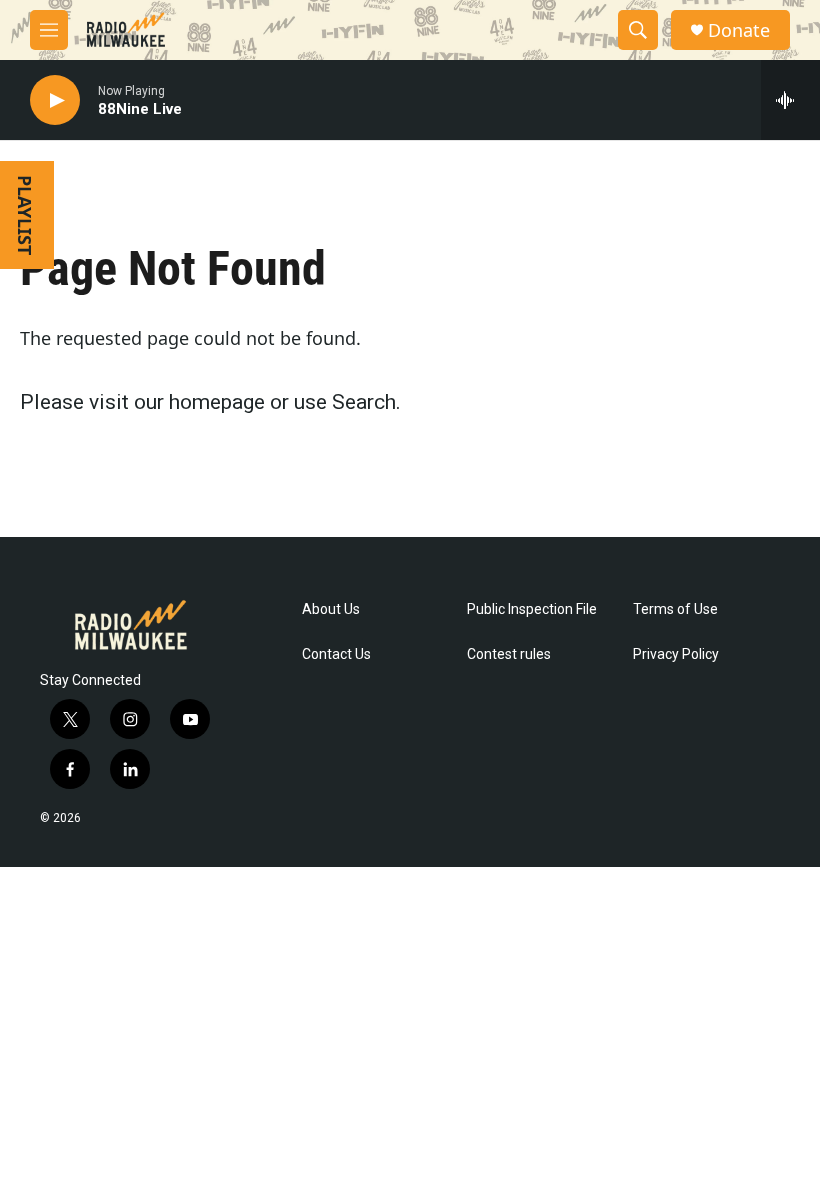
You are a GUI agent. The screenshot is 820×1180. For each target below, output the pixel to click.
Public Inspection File (532, 609)
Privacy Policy (676, 654)
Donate (739, 30)
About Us (331, 609)
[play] (55, 100)
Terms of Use (675, 609)
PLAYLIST (25, 215)
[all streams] (790, 100)
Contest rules (509, 654)
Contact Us (336, 654)
